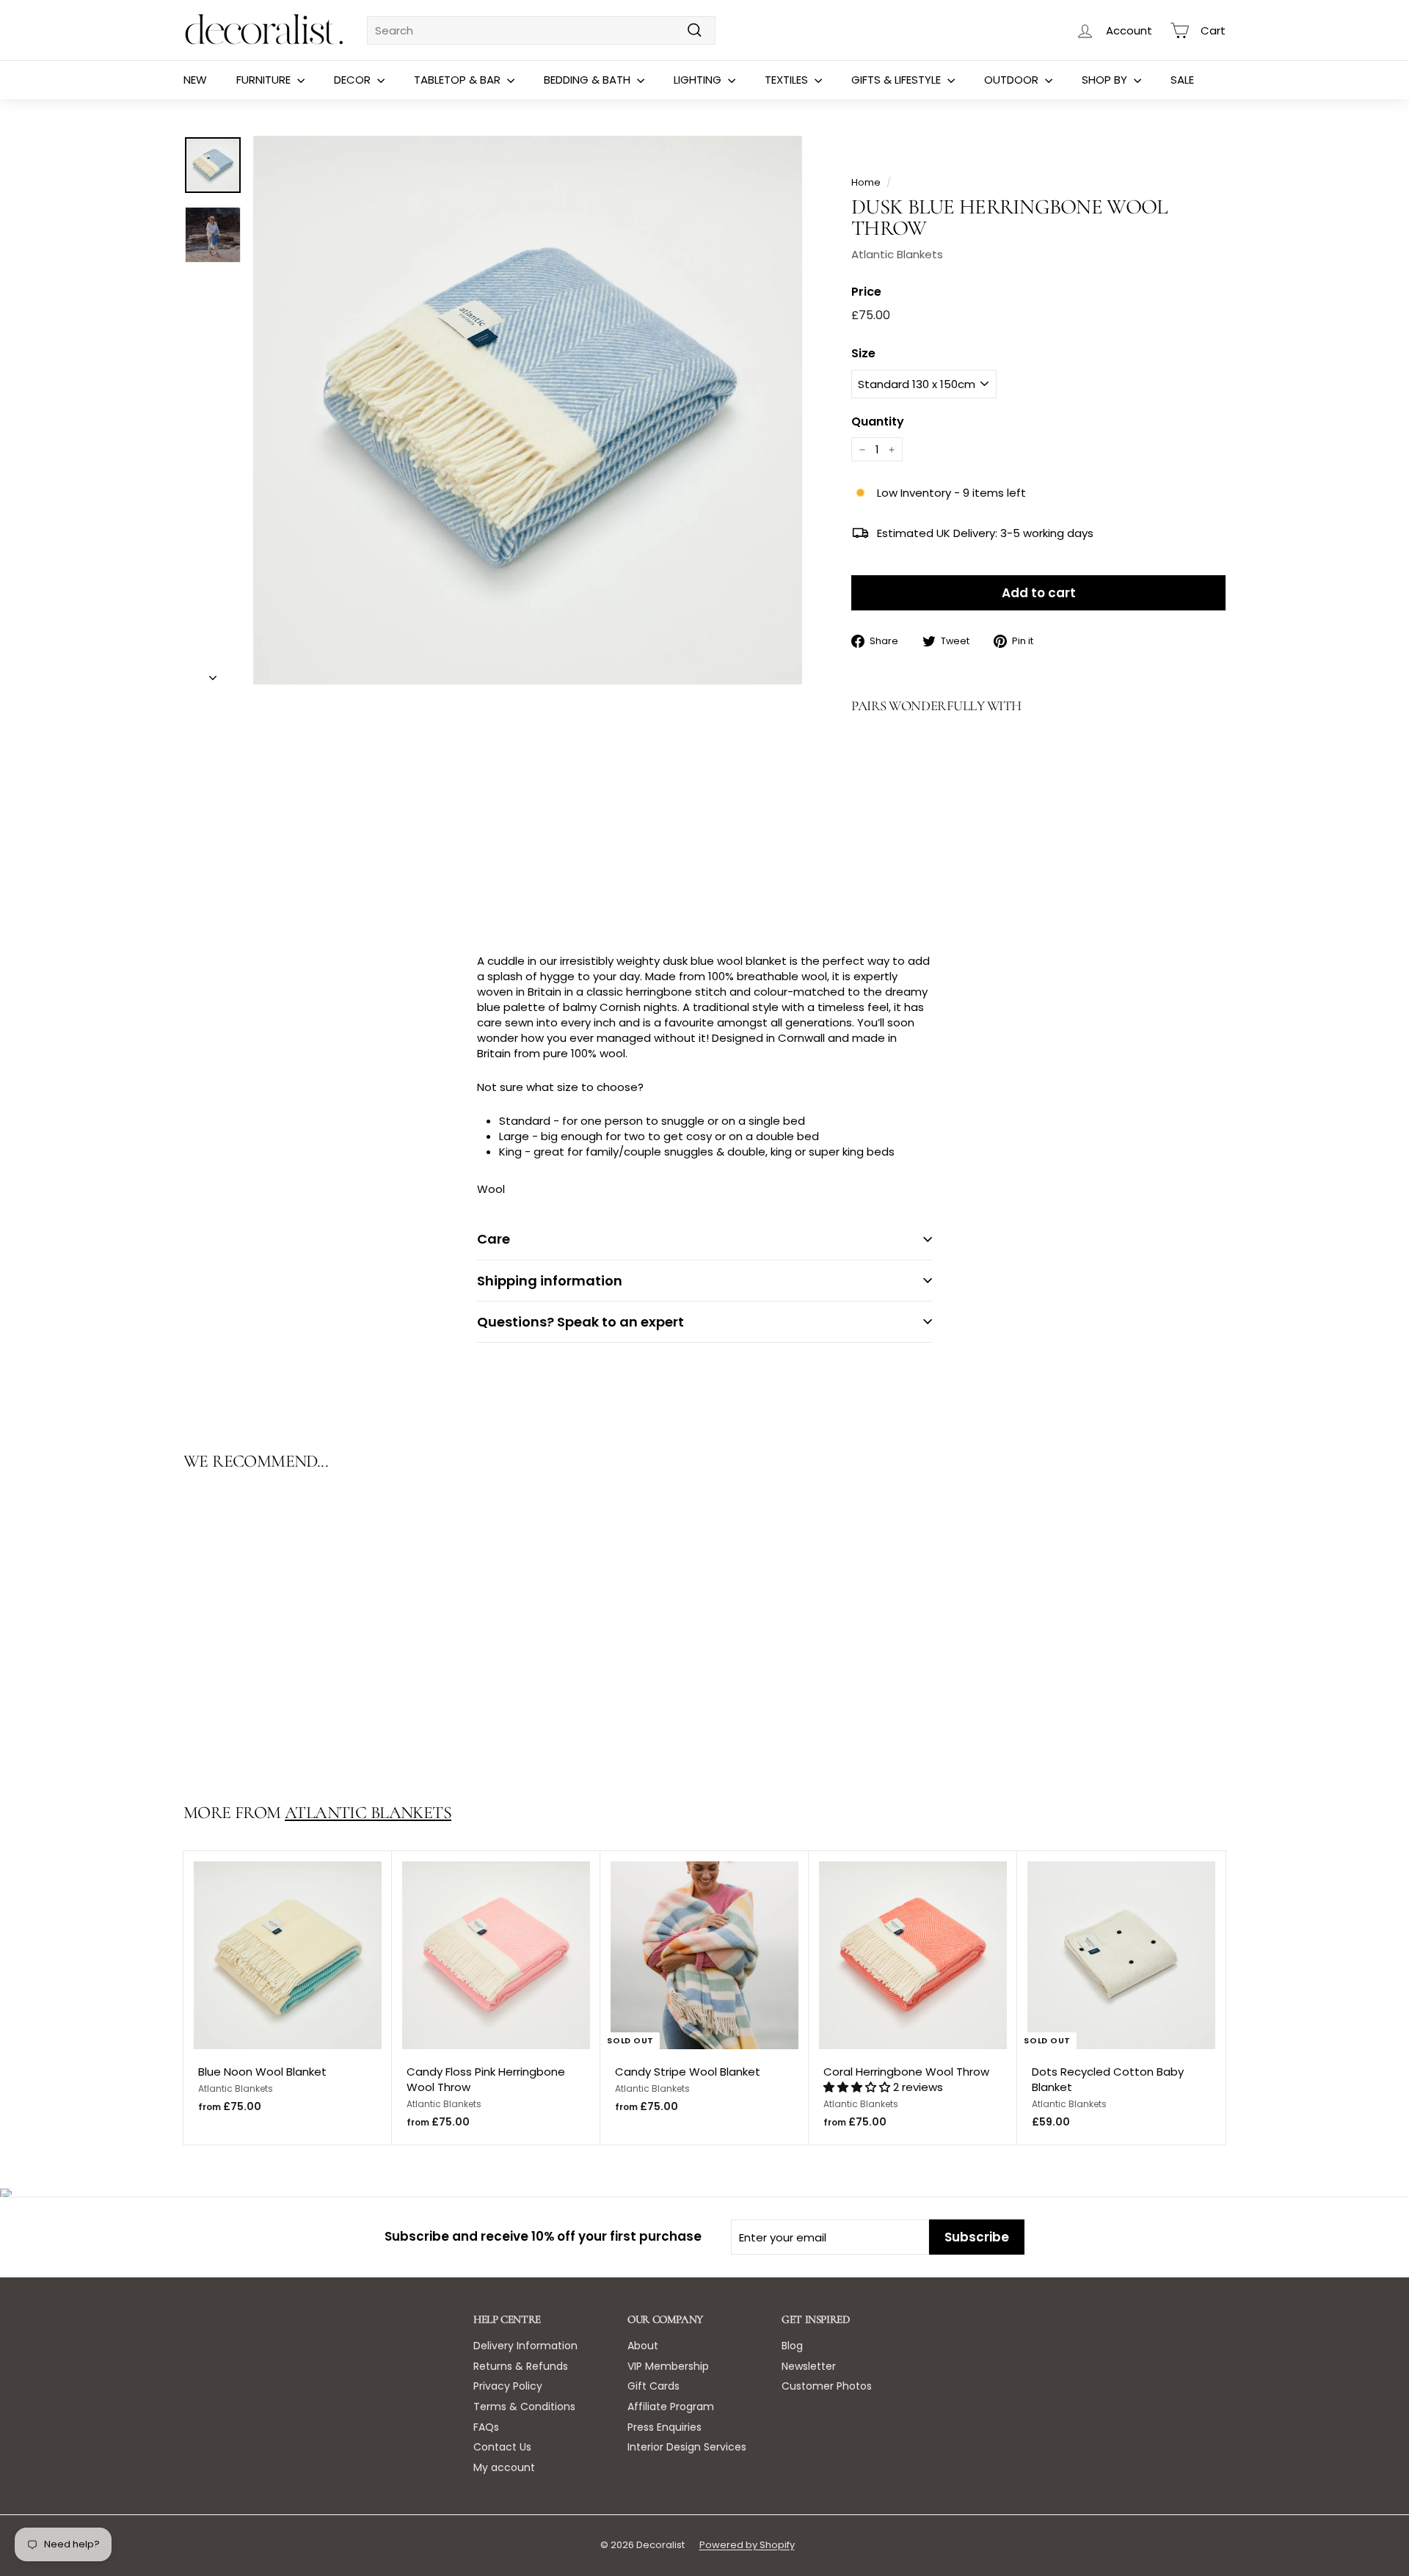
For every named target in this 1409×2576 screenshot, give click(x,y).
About (643, 2346)
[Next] (213, 673)
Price (866, 292)
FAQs (486, 2427)
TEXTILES (788, 80)
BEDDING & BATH (589, 80)
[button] (858, 2087)
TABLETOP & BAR (459, 80)
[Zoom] (528, 410)
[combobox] (541, 30)
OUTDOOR (1013, 80)
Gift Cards (653, 2386)
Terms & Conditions (524, 2407)
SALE (1182, 80)
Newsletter (809, 2366)
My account (504, 2467)
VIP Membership (668, 2366)
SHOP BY (1106, 80)
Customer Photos (827, 2386)
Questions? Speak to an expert (580, 1322)
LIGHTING (699, 80)
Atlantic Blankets (897, 254)
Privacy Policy (508, 2386)
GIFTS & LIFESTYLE (898, 80)
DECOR (354, 80)
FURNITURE (265, 80)
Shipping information (550, 1281)
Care (494, 1239)
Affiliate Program (671, 2407)
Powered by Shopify (747, 2545)
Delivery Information (525, 2346)
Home (866, 182)
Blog (792, 2346)
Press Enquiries (665, 2427)
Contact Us (502, 2447)
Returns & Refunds (521, 2366)
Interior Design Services (687, 2447)
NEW (195, 80)
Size (863, 354)
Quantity (878, 422)
